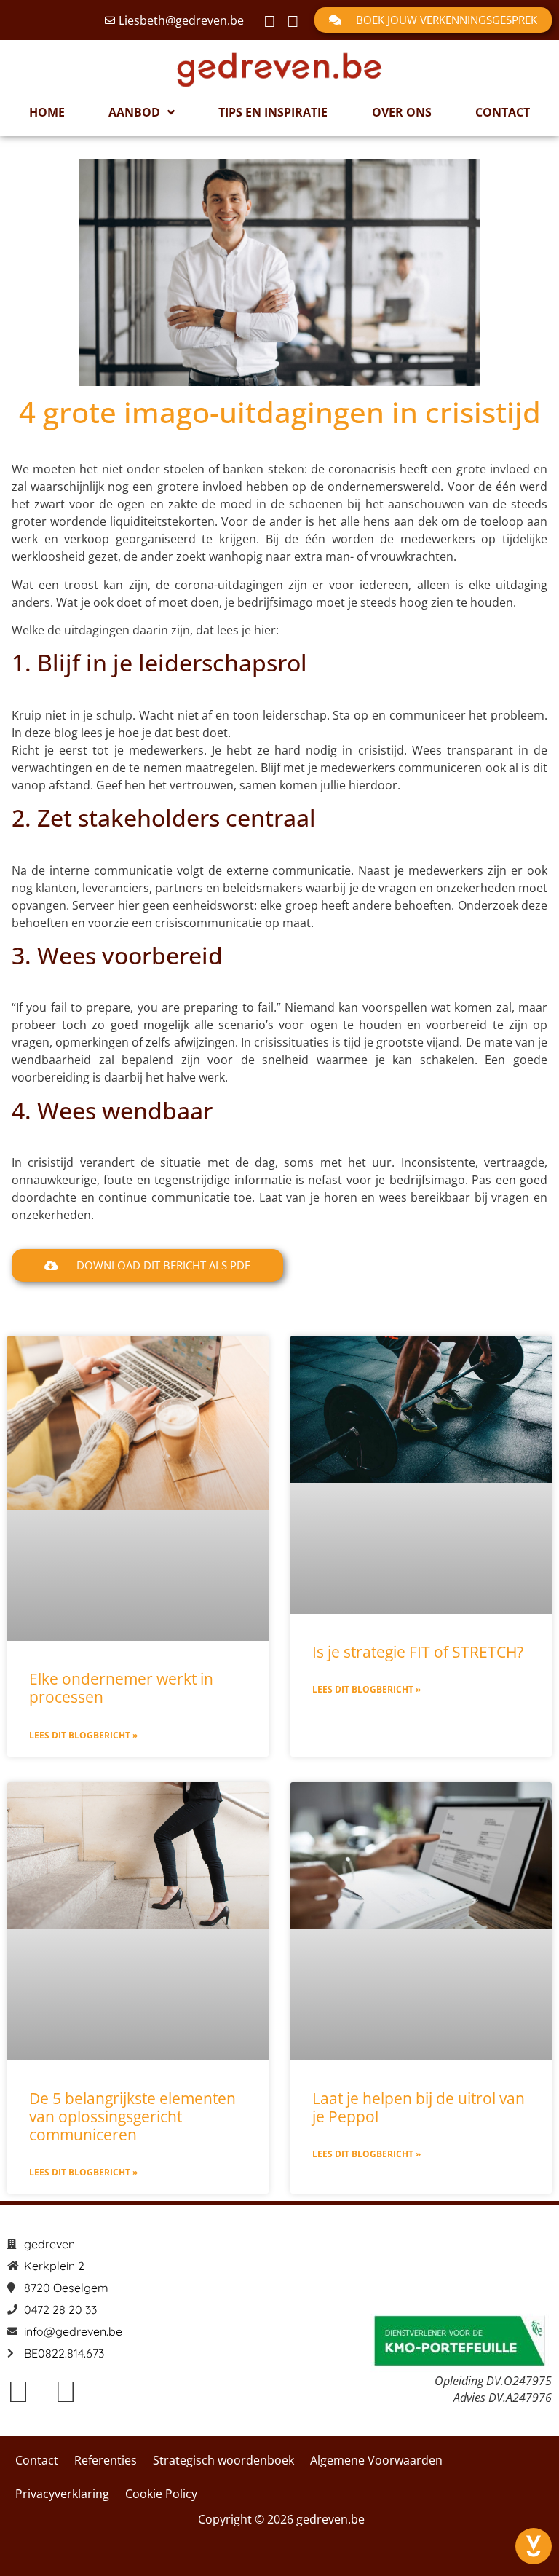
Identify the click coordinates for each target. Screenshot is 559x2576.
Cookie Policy (161, 2494)
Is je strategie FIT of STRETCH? (418, 1652)
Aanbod (134, 112)
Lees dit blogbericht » (83, 1735)
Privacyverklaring (62, 2494)
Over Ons (402, 112)
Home (47, 112)
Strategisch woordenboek (223, 2460)
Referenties (106, 2460)
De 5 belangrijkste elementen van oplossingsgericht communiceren (132, 2116)
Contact (503, 112)
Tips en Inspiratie (273, 112)
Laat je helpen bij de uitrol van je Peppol (419, 2107)
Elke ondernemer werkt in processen (121, 1688)
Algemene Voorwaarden (376, 2460)
